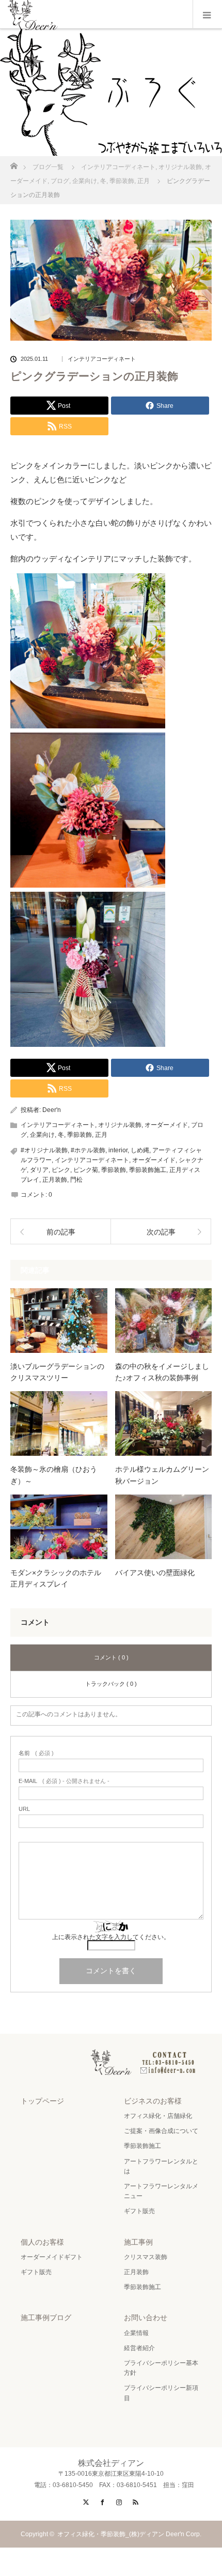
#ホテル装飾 (88, 1150)
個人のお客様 (42, 2242)
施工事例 (138, 2242)
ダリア (39, 1170)
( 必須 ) (36, 1753)
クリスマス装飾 (146, 2257)
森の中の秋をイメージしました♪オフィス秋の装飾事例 (162, 1372)
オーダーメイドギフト (52, 2257)
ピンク (61, 1170)
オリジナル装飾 (120, 1125)
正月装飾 (55, 1180)
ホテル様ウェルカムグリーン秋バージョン (162, 1475)
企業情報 (136, 2333)
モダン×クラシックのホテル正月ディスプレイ (56, 1578)
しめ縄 (140, 1150)
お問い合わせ (146, 2318)
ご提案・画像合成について (161, 2131)
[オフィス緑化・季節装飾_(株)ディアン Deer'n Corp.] (111, 2066)
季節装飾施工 (148, 1170)
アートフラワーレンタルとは (161, 2166)
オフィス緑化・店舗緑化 (158, 2116)
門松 (76, 1180)
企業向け (42, 1135)
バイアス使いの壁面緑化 (155, 1573)
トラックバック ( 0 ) (111, 1684)
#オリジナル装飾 (44, 1150)
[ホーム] (14, 163)
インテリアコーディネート (102, 359)
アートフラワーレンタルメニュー (161, 2191)
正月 (101, 1135)
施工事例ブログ (46, 2318)
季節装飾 (80, 1135)
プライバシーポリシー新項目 (161, 2393)
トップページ (42, 2101)
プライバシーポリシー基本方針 (161, 2368)
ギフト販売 (139, 2211)
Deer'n (52, 1110)
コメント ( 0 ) (111, 1657)
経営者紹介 (139, 2348)
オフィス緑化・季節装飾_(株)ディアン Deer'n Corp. (132, 2534)
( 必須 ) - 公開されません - (64, 1781)
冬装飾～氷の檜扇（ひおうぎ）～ (54, 1475)
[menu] (207, 14)
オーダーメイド (166, 1125)
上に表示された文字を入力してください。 (111, 1937)
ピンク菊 (86, 1170)
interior (118, 1150)
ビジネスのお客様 (153, 2101)
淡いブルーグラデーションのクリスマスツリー (57, 1372)
